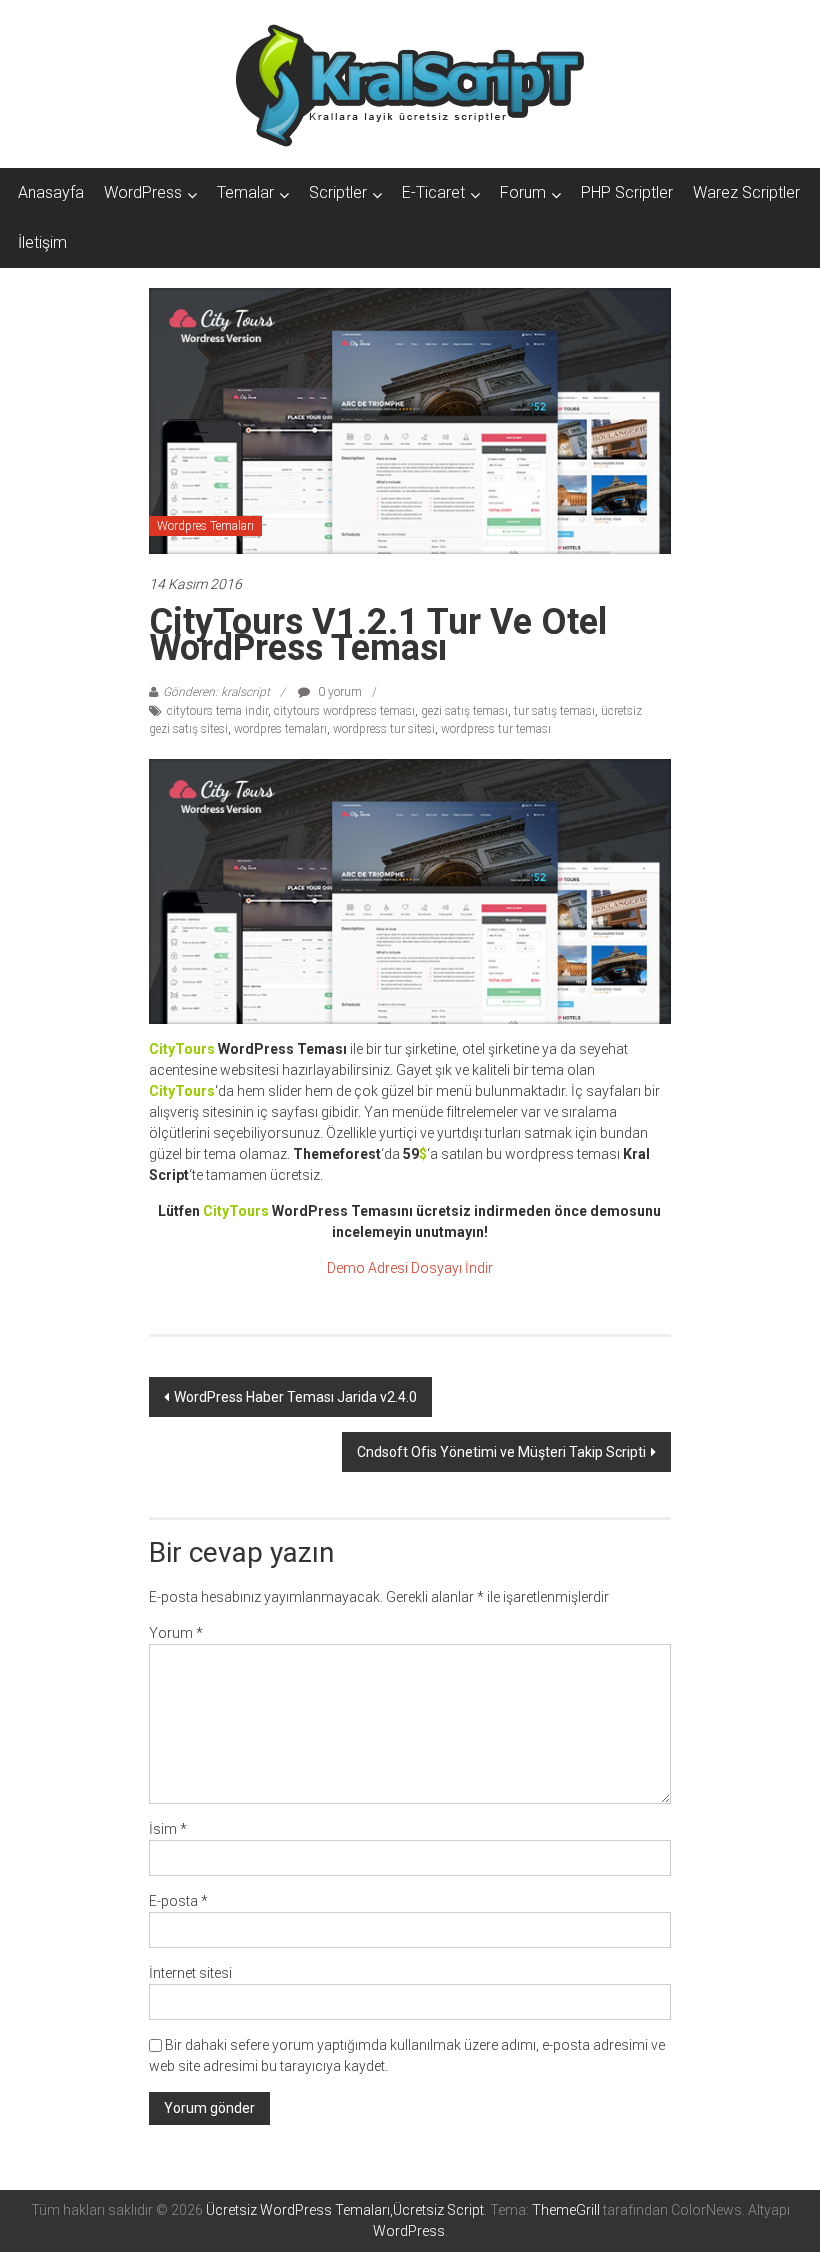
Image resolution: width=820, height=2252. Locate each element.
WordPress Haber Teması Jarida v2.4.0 (295, 1397)
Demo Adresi (367, 1268)
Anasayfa (51, 192)
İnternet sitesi (190, 1973)
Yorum (176, 1633)
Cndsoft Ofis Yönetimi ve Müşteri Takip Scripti (501, 1452)
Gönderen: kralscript (216, 692)
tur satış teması (554, 711)
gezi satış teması (464, 711)
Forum (523, 192)
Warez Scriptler (746, 192)
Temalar (245, 192)
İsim (168, 1829)
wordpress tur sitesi (384, 729)
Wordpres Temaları (205, 526)
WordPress (143, 192)
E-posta (178, 1901)
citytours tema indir (217, 711)
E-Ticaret (433, 192)
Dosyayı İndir (452, 1268)
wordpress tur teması (496, 729)
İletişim (42, 242)
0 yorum (338, 692)
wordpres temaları (280, 729)
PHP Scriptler (627, 192)
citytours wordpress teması (344, 711)
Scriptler (338, 192)
